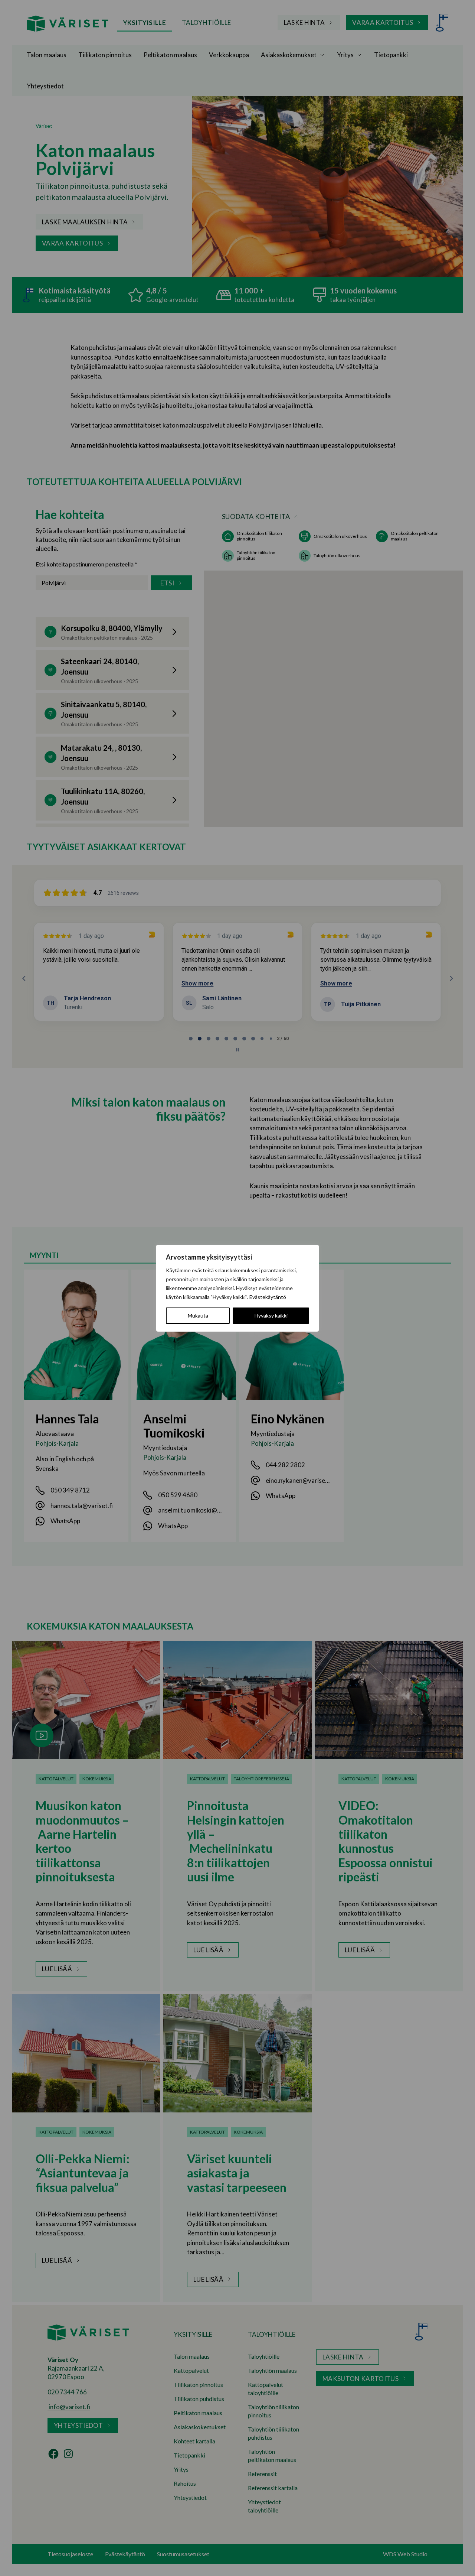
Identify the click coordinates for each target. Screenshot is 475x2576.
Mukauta (198, 1315)
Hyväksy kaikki (271, 1315)
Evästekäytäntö (268, 1297)
